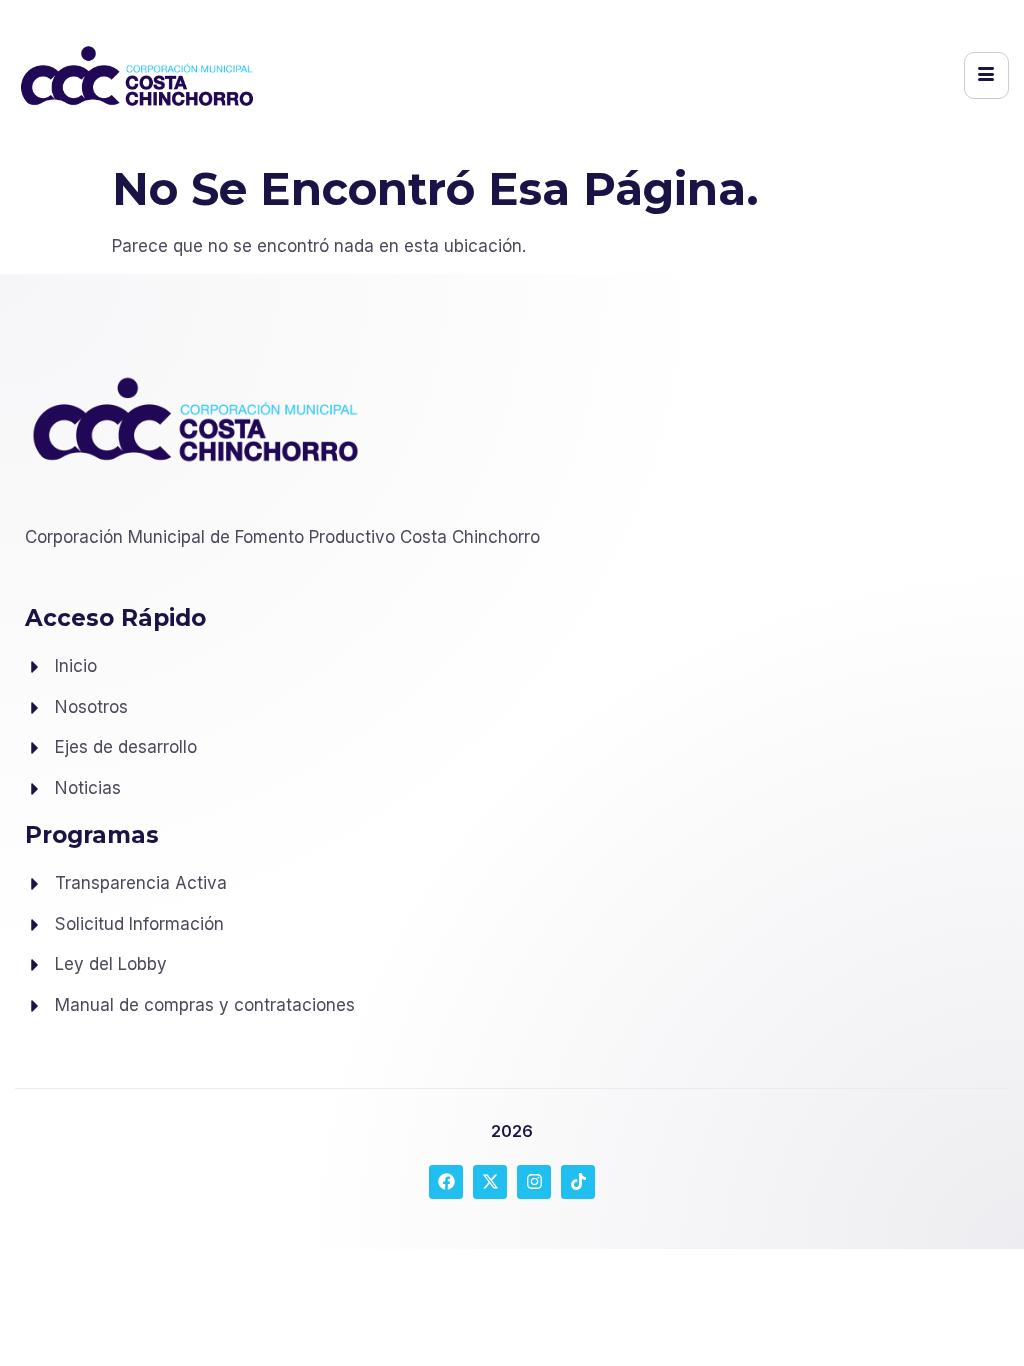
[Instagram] (534, 1182)
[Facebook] (446, 1182)
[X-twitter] (490, 1182)
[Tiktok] (578, 1182)
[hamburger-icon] (986, 75)
